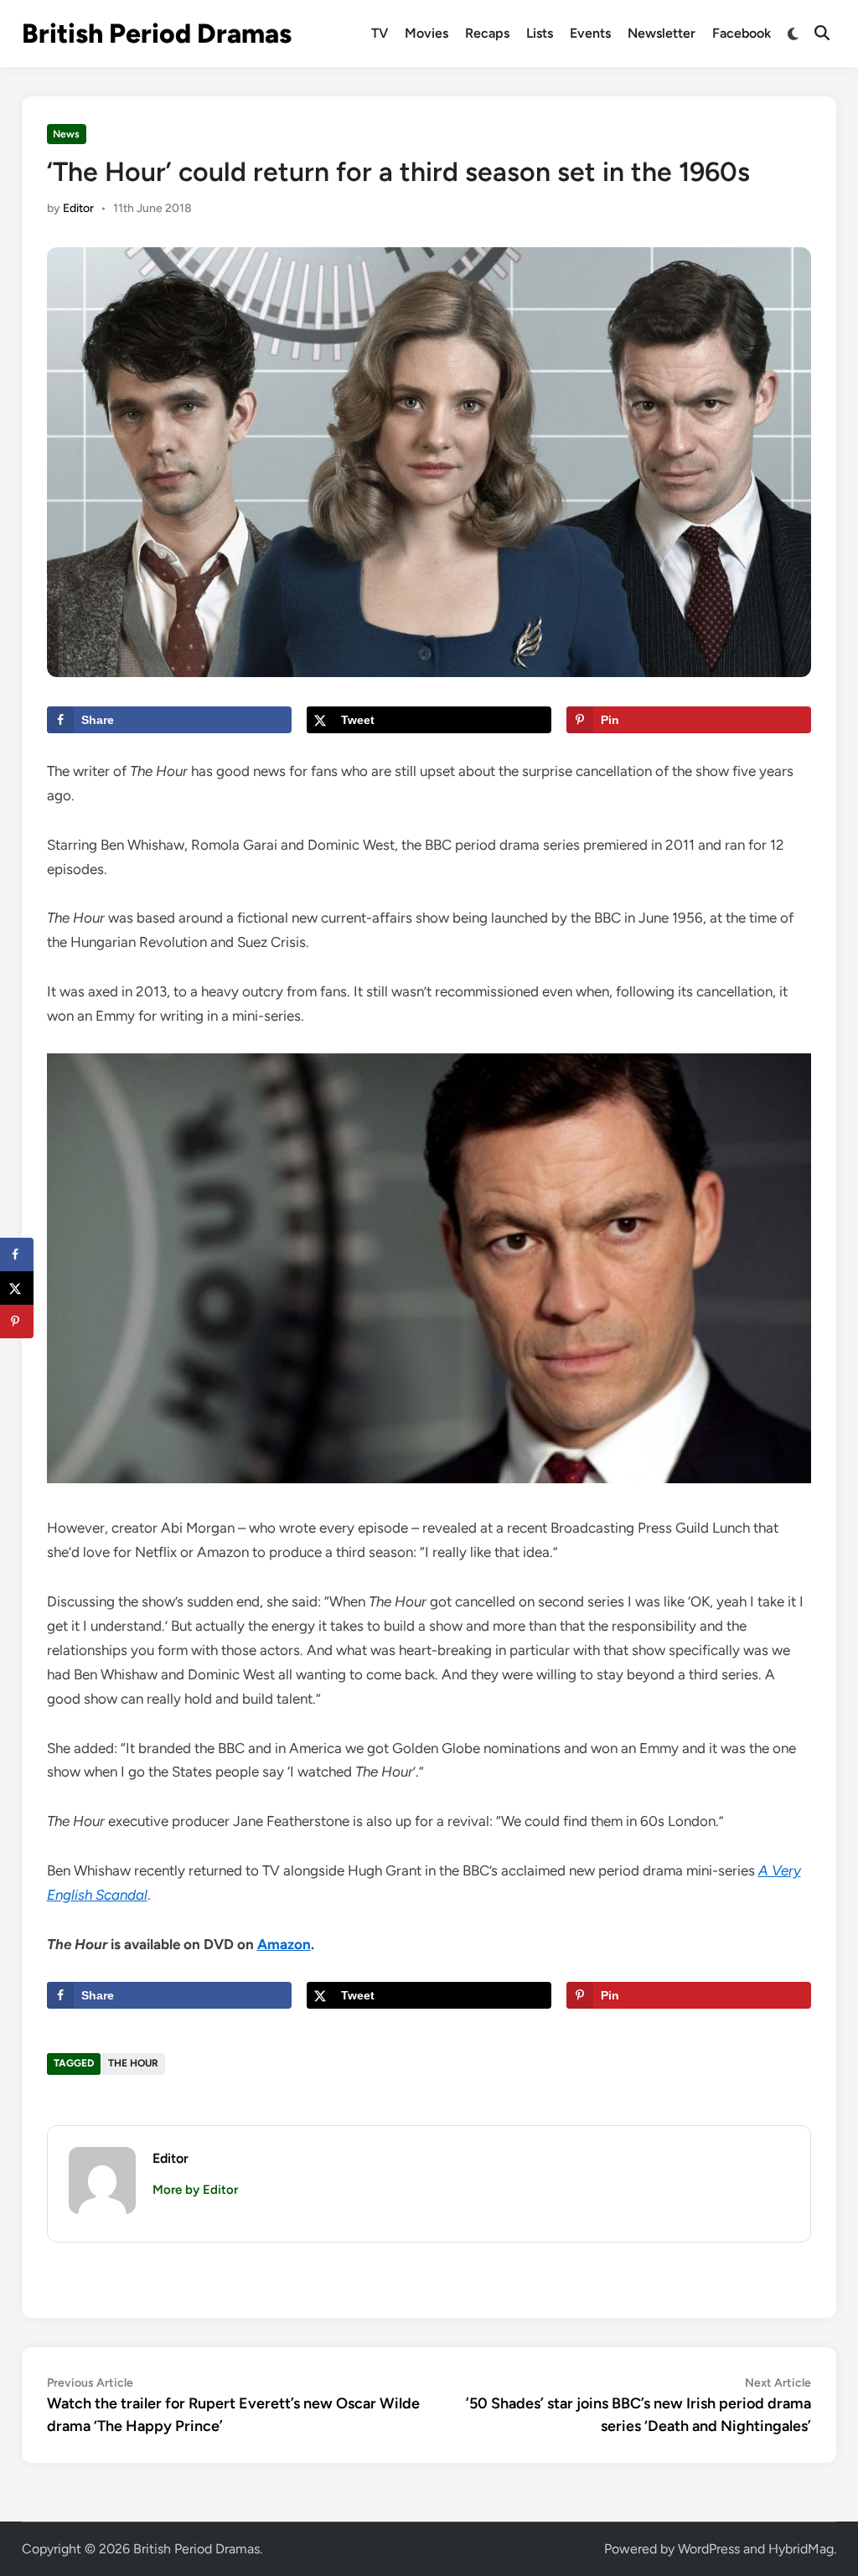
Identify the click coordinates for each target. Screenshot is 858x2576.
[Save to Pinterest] (17, 1322)
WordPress (709, 2549)
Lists (540, 33)
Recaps (487, 33)
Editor (78, 208)
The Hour (133, 2063)
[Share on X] (17, 1288)
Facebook (742, 33)
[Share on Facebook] (17, 1254)
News (66, 134)
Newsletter (662, 33)
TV (380, 33)
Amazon (284, 1944)
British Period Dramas (157, 34)
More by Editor (195, 2190)
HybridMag (801, 2549)
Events (590, 33)
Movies (426, 33)
